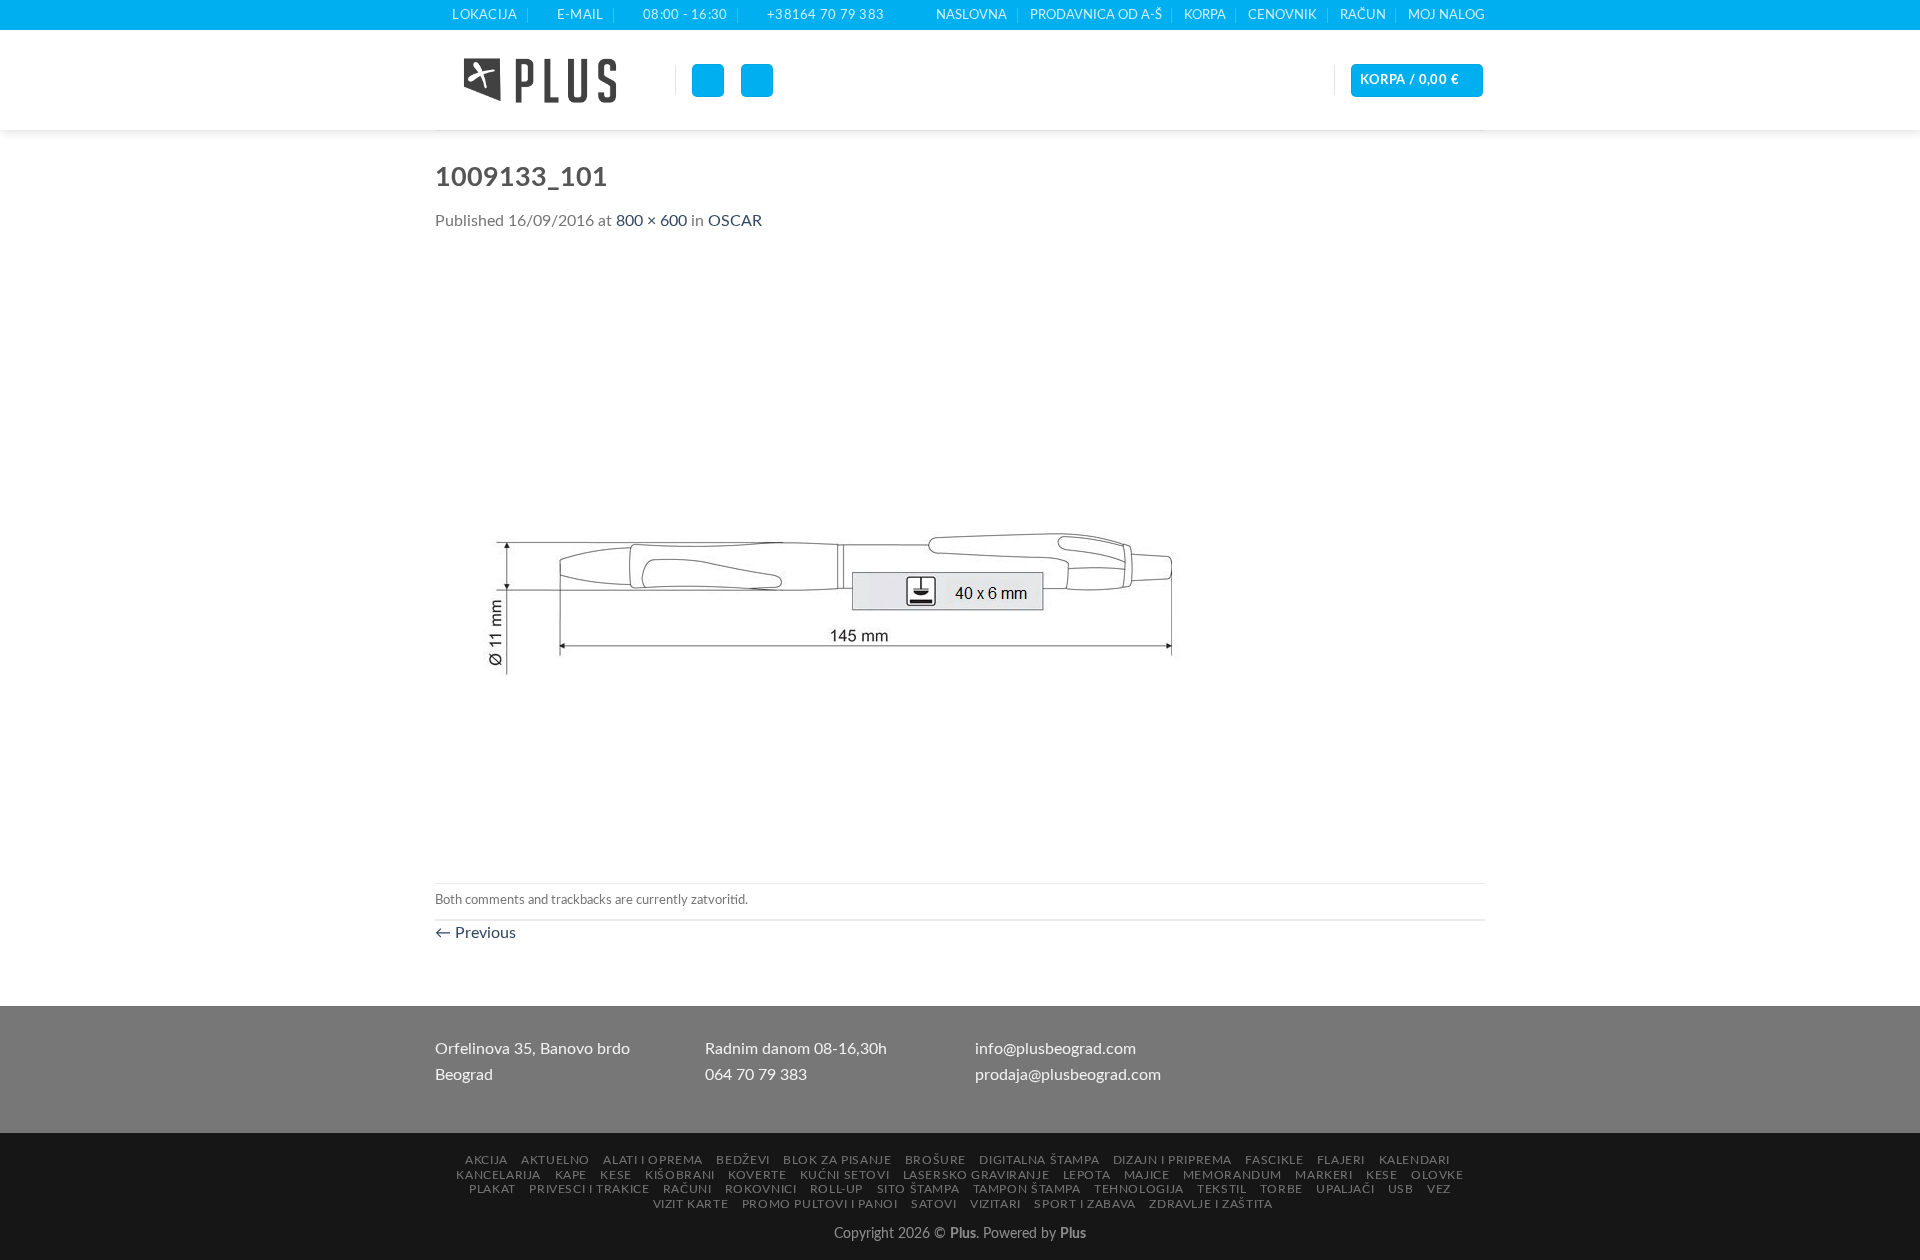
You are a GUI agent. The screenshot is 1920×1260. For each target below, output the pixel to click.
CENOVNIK (1282, 15)
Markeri (1323, 1175)
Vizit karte (691, 1204)
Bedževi (742, 1160)
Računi (687, 1189)
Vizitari (995, 1204)
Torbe (1281, 1189)
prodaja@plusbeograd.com (1068, 1075)
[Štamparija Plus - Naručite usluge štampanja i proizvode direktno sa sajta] (540, 81)
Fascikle (1274, 1160)
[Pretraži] (757, 80)
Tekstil (1221, 1189)
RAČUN (1363, 15)
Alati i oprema (653, 1160)
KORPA (1205, 15)
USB (1401, 1189)
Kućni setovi (844, 1175)
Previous (475, 933)
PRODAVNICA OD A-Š (1096, 15)
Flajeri (1341, 1160)
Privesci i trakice (589, 1189)
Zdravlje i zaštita (1210, 1204)
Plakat (492, 1189)
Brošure (935, 1160)
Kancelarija (498, 1175)
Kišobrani (680, 1175)
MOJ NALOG (1446, 15)
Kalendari (1415, 1160)
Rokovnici (761, 1189)
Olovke (1437, 1175)
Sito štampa (918, 1189)
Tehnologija (1139, 1189)
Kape (571, 1175)
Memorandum (1232, 1175)
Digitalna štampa (1039, 1160)
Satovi (934, 1204)
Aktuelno (555, 1160)
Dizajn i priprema (1172, 1160)
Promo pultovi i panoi (820, 1204)
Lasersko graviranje (976, 1175)
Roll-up (836, 1189)
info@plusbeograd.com (1055, 1049)
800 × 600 (651, 221)
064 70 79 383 (756, 1075)
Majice (1147, 1175)
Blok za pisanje (837, 1160)
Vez (1439, 1189)
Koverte (757, 1175)
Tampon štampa (1027, 1189)
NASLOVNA (971, 15)
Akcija (486, 1160)
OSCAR (735, 221)
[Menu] (708, 80)
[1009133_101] (835, 558)
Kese (615, 1175)
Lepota (1087, 1175)
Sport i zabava (1085, 1204)
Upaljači (1345, 1189)
